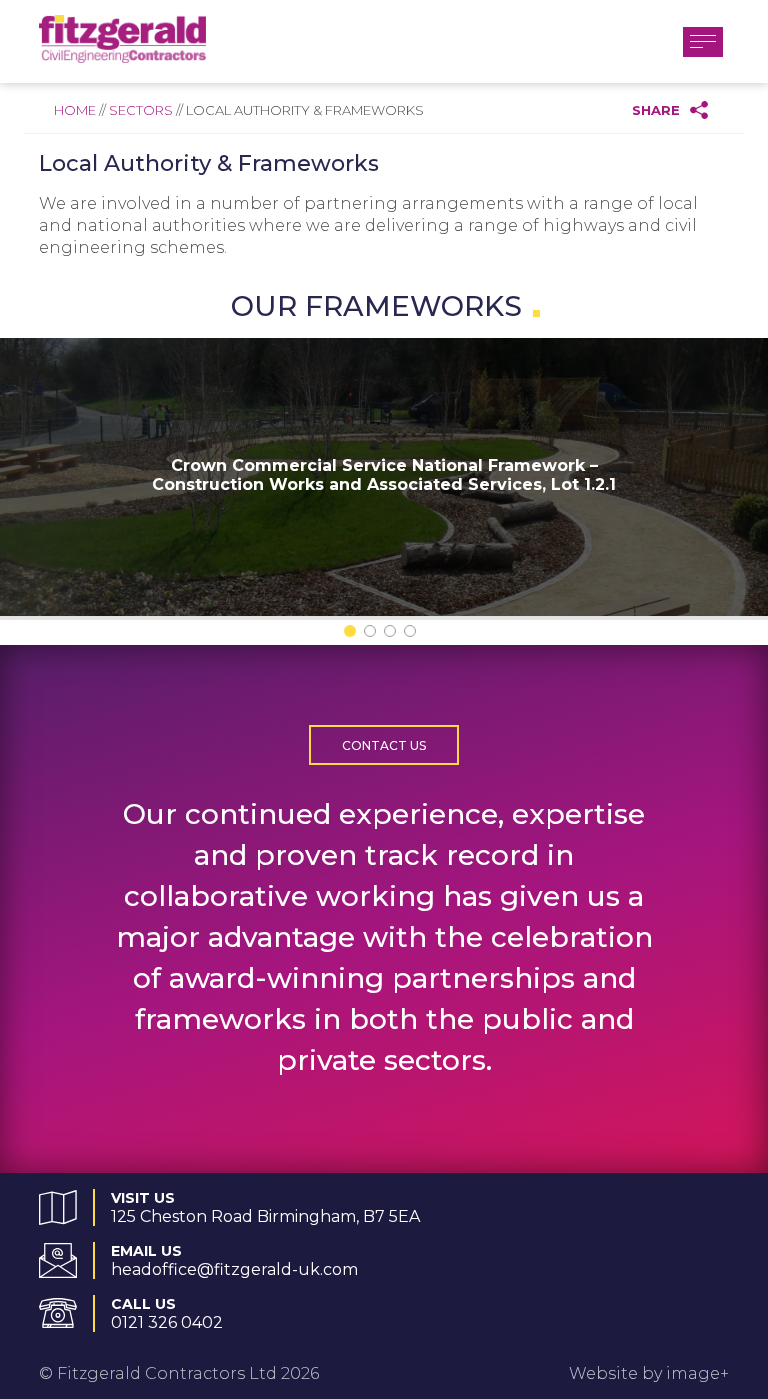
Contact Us (384, 745)
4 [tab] (414, 635)
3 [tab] (394, 635)
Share (656, 110)
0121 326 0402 (167, 1322)
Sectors (141, 110)
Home (75, 110)
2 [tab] (374, 635)
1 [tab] (354, 635)
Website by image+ (649, 1373)
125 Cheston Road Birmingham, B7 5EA (265, 1216)
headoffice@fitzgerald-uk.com (234, 1269)
